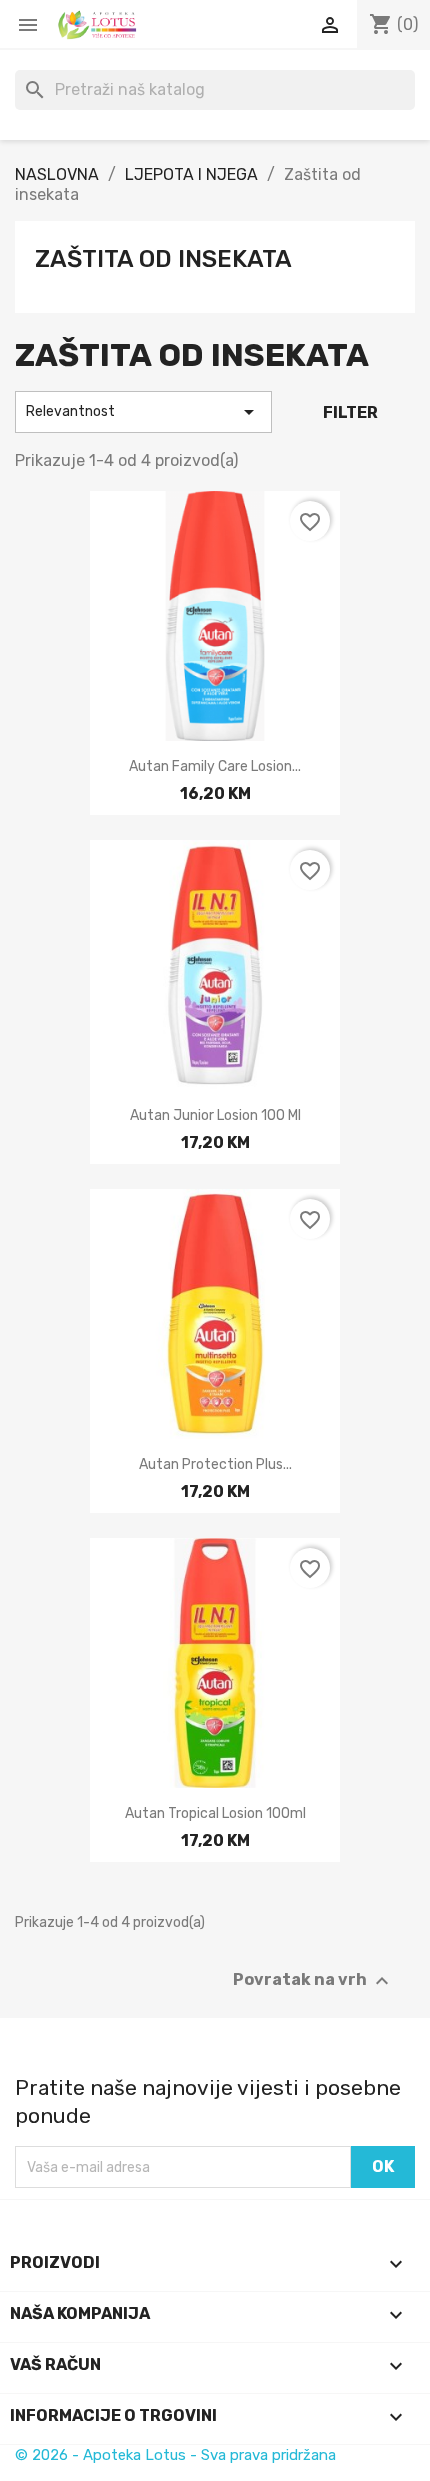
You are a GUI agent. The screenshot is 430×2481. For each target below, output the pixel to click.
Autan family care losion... (215, 766)
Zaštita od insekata (163, 259)
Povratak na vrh (313, 1981)
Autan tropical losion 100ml (215, 1813)
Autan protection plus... (215, 1464)
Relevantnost (143, 412)
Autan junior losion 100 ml (215, 1115)
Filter (350, 412)
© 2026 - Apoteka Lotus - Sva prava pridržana (175, 2455)
